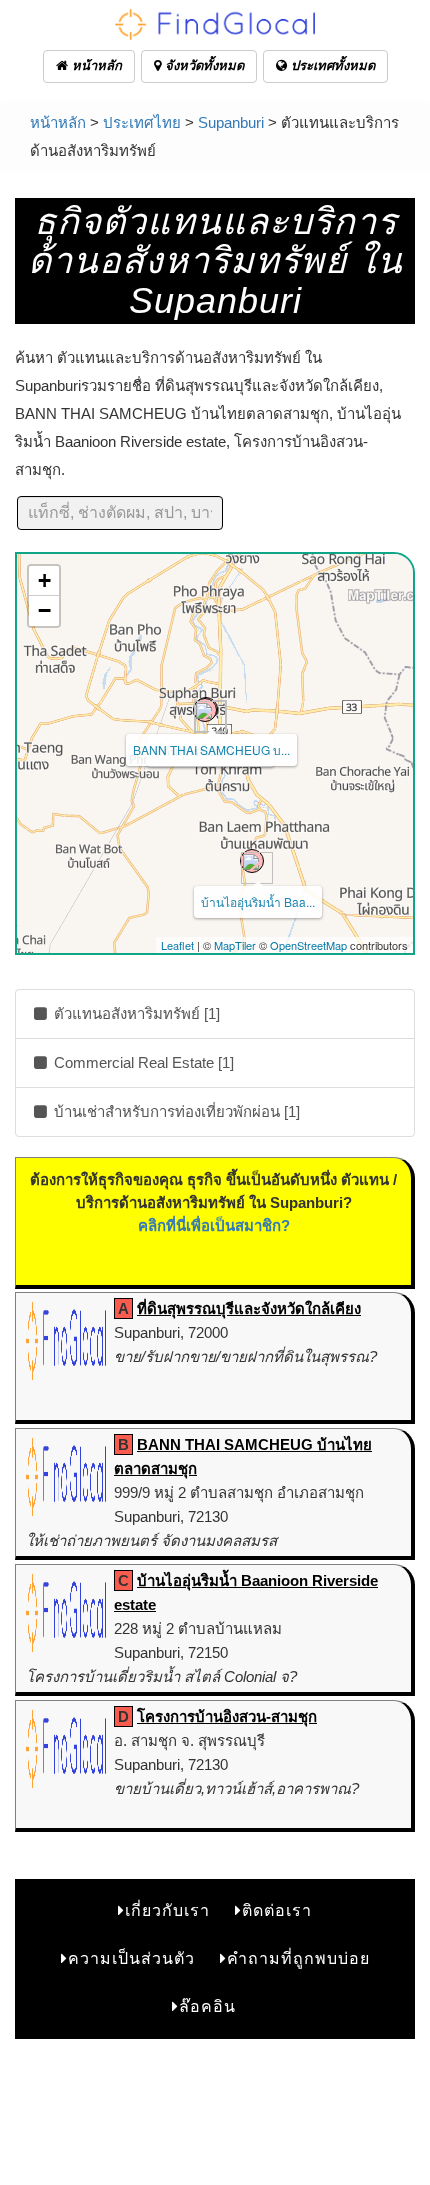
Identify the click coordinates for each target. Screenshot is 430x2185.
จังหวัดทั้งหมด (202, 65)
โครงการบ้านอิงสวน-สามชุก (227, 1716)
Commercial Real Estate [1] (142, 1062)
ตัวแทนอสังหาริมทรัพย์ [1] (135, 1013)
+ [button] (44, 580)
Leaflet (177, 945)
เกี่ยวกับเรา (167, 1910)
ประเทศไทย (142, 122)
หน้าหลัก (95, 65)
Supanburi (231, 122)
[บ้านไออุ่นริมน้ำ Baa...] (252, 861)
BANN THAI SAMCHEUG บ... (211, 749)
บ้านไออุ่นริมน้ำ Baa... (258, 901)
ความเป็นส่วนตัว (131, 1958)
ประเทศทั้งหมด (331, 65)
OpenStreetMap (308, 945)
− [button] (44, 610)
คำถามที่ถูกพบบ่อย (298, 1958)
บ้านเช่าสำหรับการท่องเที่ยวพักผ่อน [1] (175, 1111)
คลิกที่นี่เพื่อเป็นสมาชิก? (214, 1225)
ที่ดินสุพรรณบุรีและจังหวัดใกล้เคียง (249, 1308)
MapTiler (235, 945)
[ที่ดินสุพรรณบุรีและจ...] (205, 710)
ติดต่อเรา (277, 1910)
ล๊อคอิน (207, 2006)
